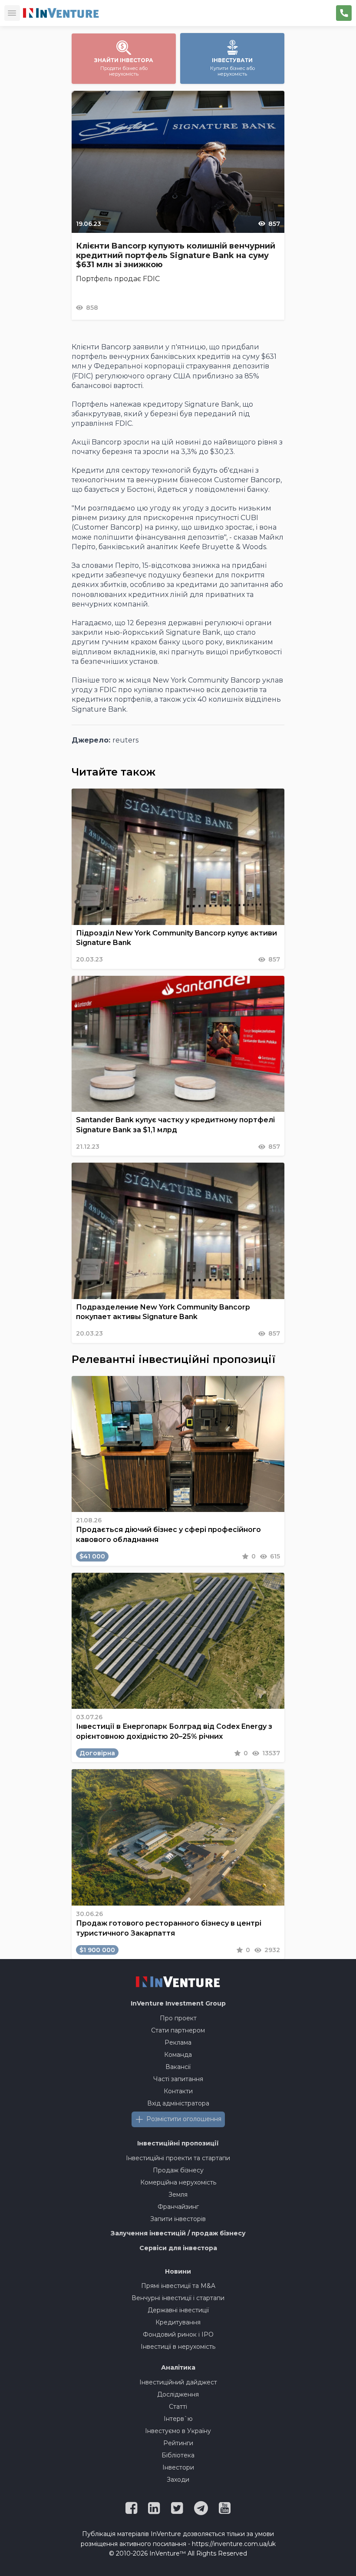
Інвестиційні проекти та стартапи (178, 2158)
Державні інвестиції (178, 2310)
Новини (178, 2271)
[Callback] (344, 13)
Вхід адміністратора (178, 2103)
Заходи (178, 2480)
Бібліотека (178, 2455)
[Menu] (12, 13)
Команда (178, 2055)
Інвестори (178, 2467)
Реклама (178, 2042)
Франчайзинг (178, 2207)
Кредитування (178, 2322)
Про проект (178, 2018)
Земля (178, 2195)
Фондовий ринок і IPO (178, 2334)
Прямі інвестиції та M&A (178, 2286)
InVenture (178, 2003)
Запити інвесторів (178, 2219)
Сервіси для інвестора (178, 2248)
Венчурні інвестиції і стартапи (178, 2298)
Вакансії (178, 2067)
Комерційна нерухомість (178, 2182)
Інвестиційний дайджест (178, 2382)
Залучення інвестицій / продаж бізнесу (178, 2233)
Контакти (178, 2091)
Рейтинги (178, 2443)
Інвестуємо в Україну (178, 2431)
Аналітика (178, 2367)
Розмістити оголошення (184, 2119)
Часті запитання (178, 2079)
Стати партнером (178, 2030)
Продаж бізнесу (178, 2170)
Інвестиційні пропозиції (178, 2143)
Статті (178, 2407)
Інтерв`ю (178, 2419)
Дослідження (178, 2394)
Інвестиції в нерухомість (178, 2347)
